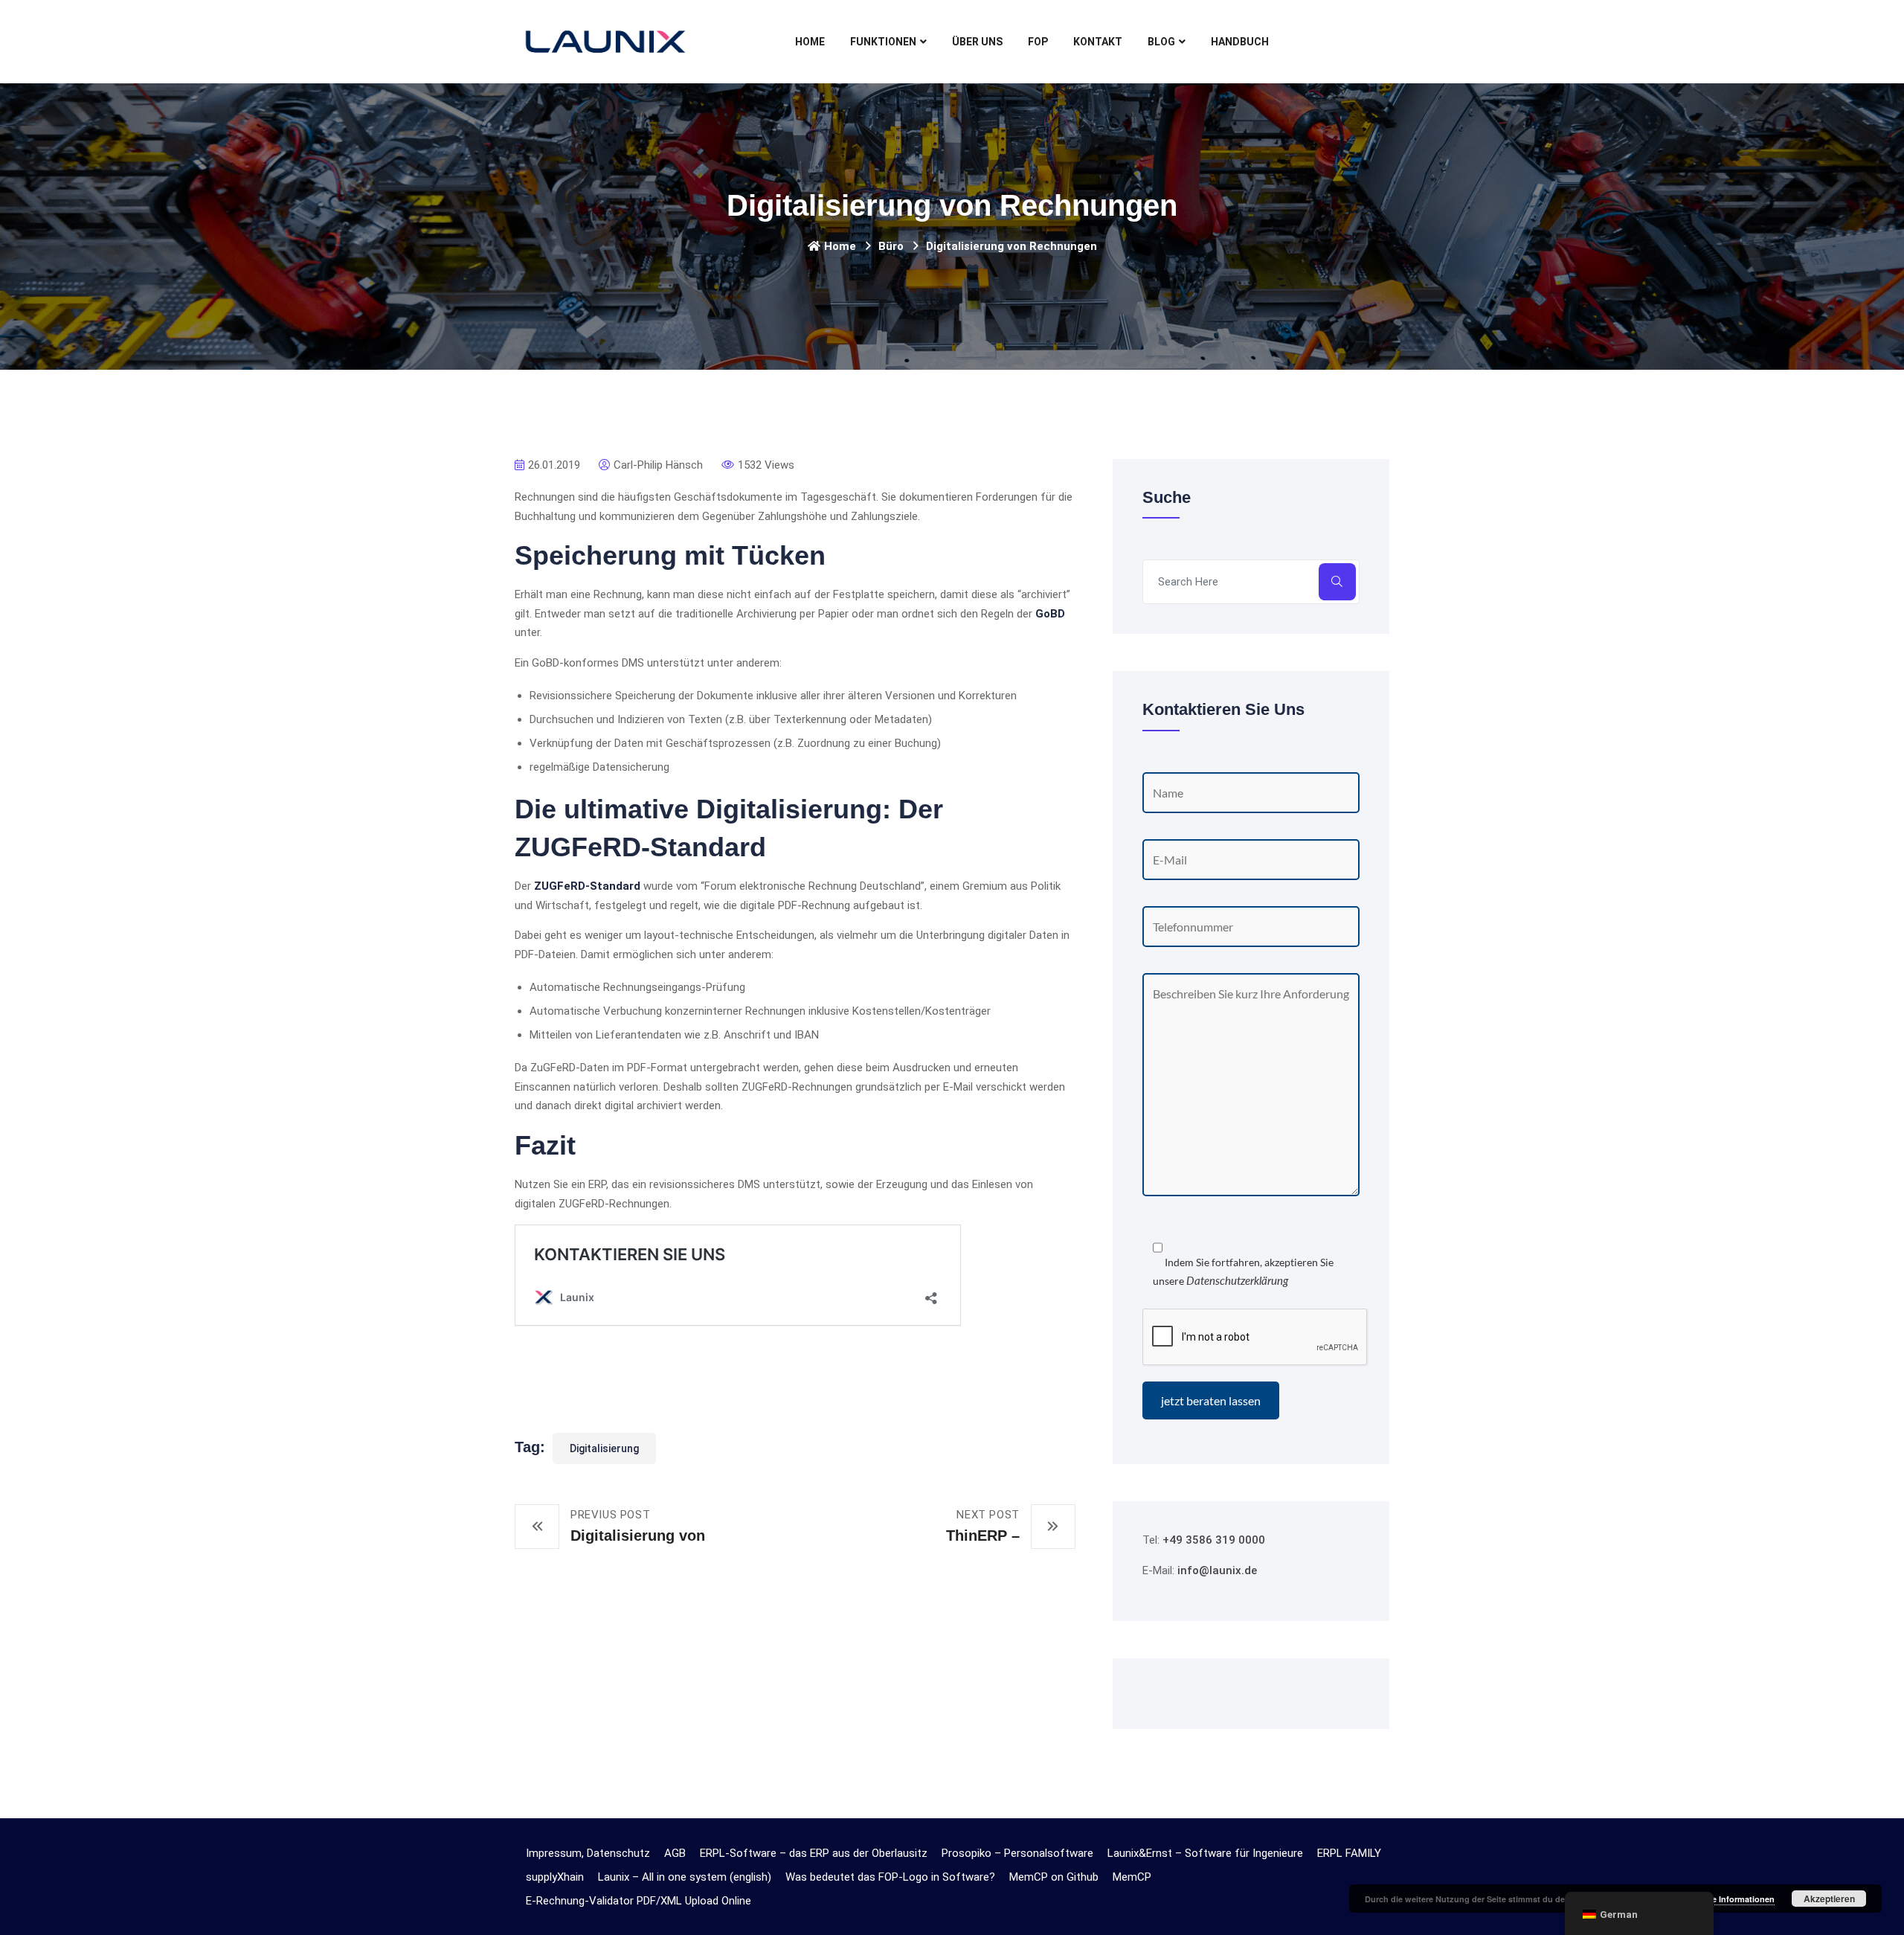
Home (810, 42)
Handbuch (1240, 42)
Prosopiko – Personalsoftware (1017, 1853)
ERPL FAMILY (1349, 1853)
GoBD (1050, 614)
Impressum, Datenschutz (588, 1853)
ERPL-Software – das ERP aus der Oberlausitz (814, 1853)
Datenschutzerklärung (1237, 1280)
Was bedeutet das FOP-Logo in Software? (890, 1877)
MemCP (1132, 1877)
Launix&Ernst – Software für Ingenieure (1205, 1853)
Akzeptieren (1829, 1899)
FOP (1038, 42)
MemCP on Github (1054, 1877)
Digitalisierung (604, 1448)
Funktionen (883, 42)
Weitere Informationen (1731, 1899)
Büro (891, 246)
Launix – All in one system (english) (685, 1877)
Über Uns (977, 42)
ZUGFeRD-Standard (587, 886)
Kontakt (1098, 42)
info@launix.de (1217, 1570)
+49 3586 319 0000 (1214, 1540)
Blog (1161, 42)
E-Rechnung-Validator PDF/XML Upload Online (639, 1901)
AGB (675, 1853)
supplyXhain (555, 1877)
